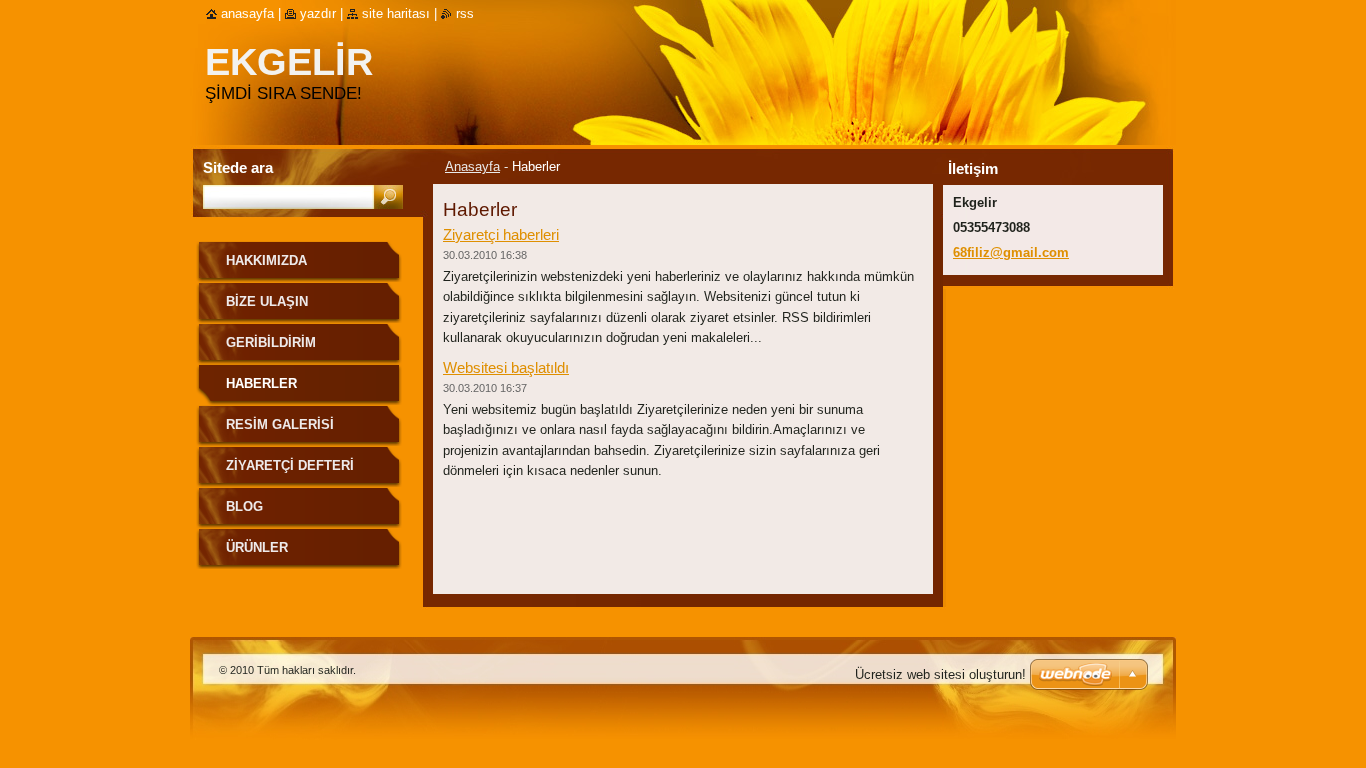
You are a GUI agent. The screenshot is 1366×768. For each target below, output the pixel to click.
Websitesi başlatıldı (506, 367)
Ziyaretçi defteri (290, 465)
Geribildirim (271, 342)
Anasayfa (472, 166)
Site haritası (396, 13)
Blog (244, 506)
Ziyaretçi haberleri (501, 234)
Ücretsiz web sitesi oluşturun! (940, 674)
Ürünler (257, 547)
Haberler (261, 383)
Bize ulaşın (267, 301)
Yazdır (318, 13)
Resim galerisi (280, 424)
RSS (465, 13)
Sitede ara (238, 167)
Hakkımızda (266, 260)
